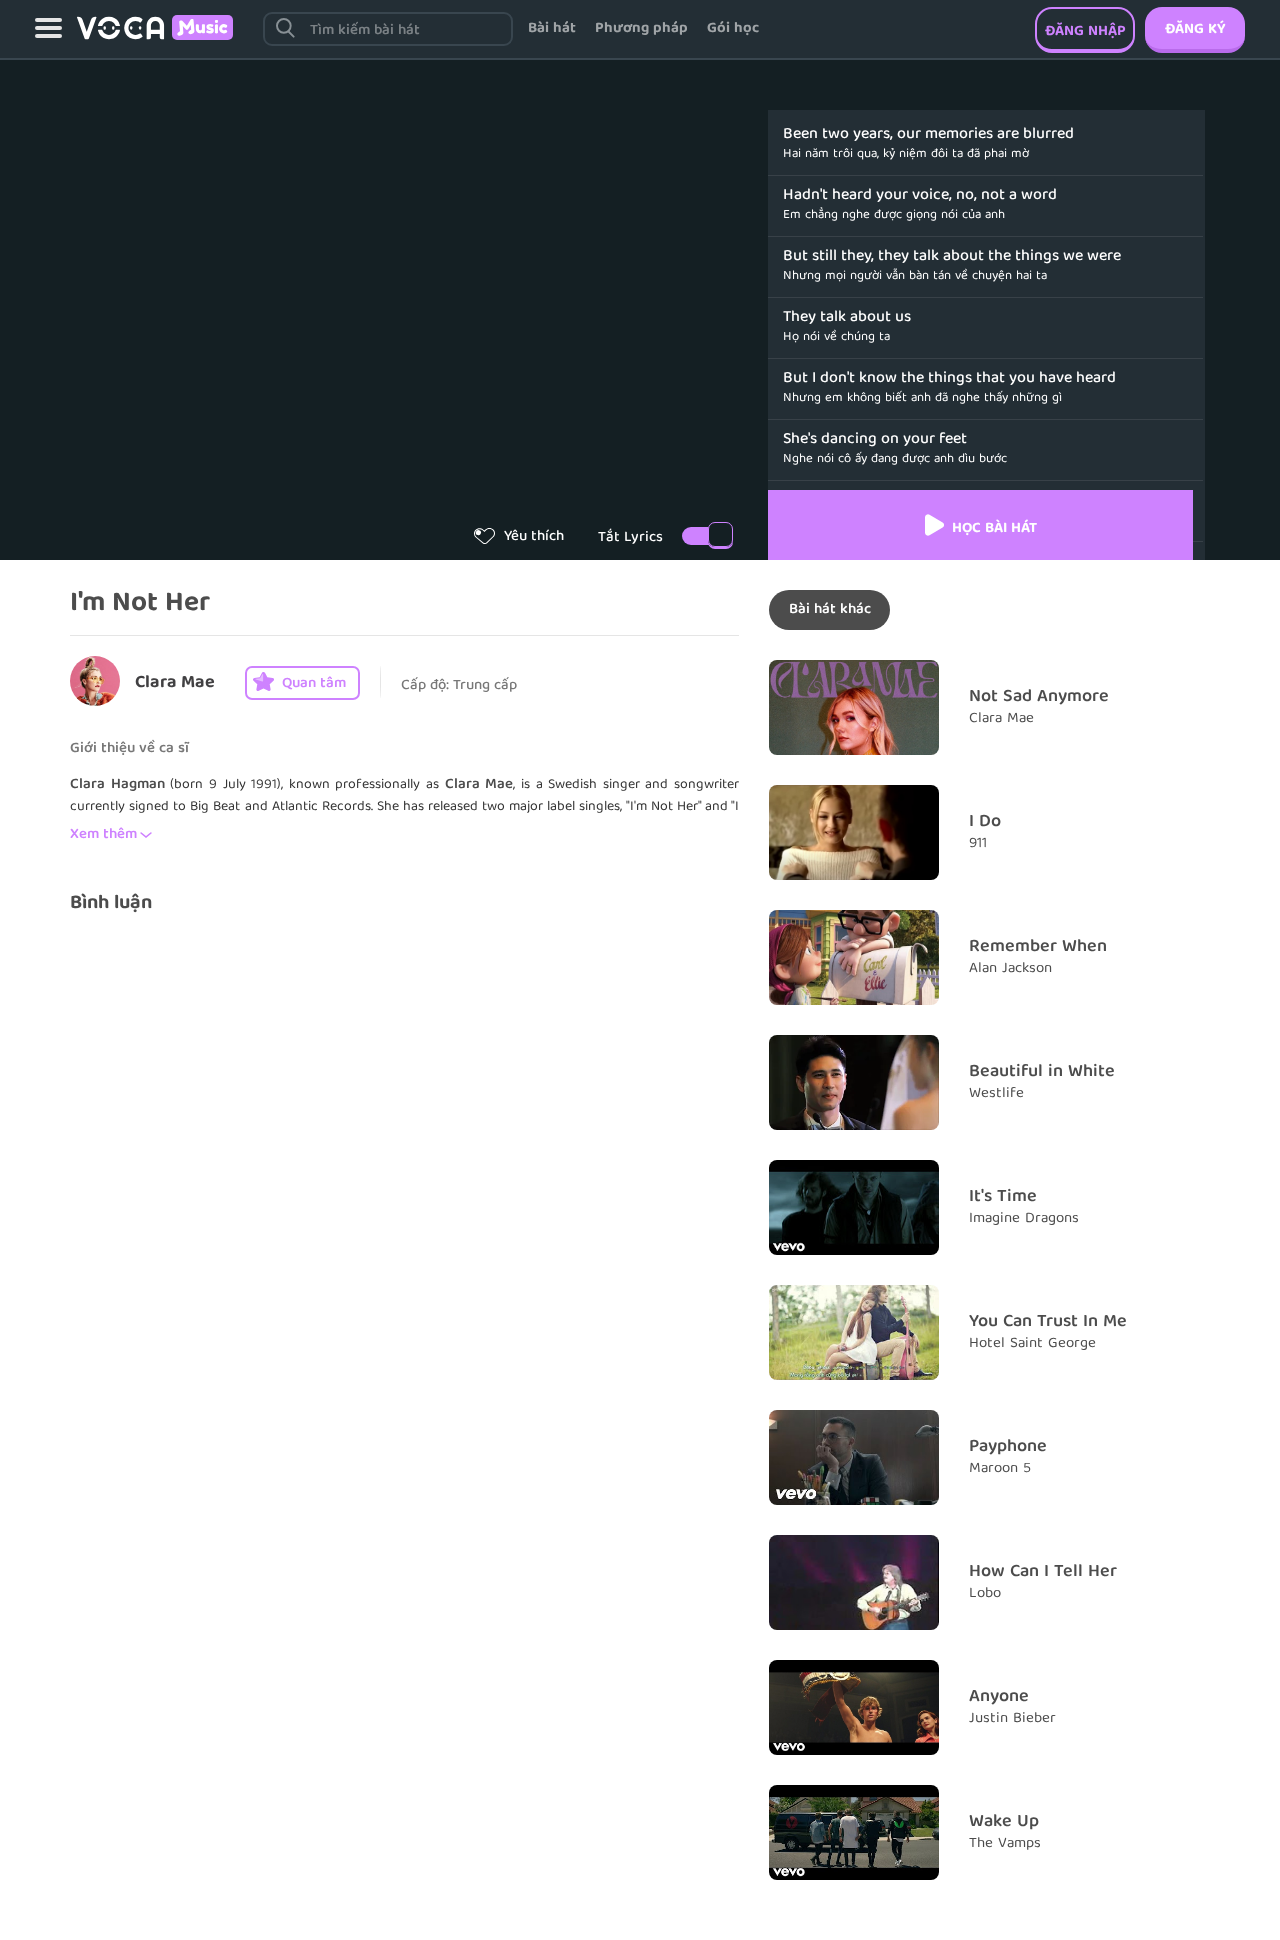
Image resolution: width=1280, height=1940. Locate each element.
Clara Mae (175, 683)
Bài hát (552, 29)
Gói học (733, 29)
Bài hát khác (830, 610)
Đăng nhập (1085, 32)
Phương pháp (641, 29)
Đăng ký (1195, 30)
